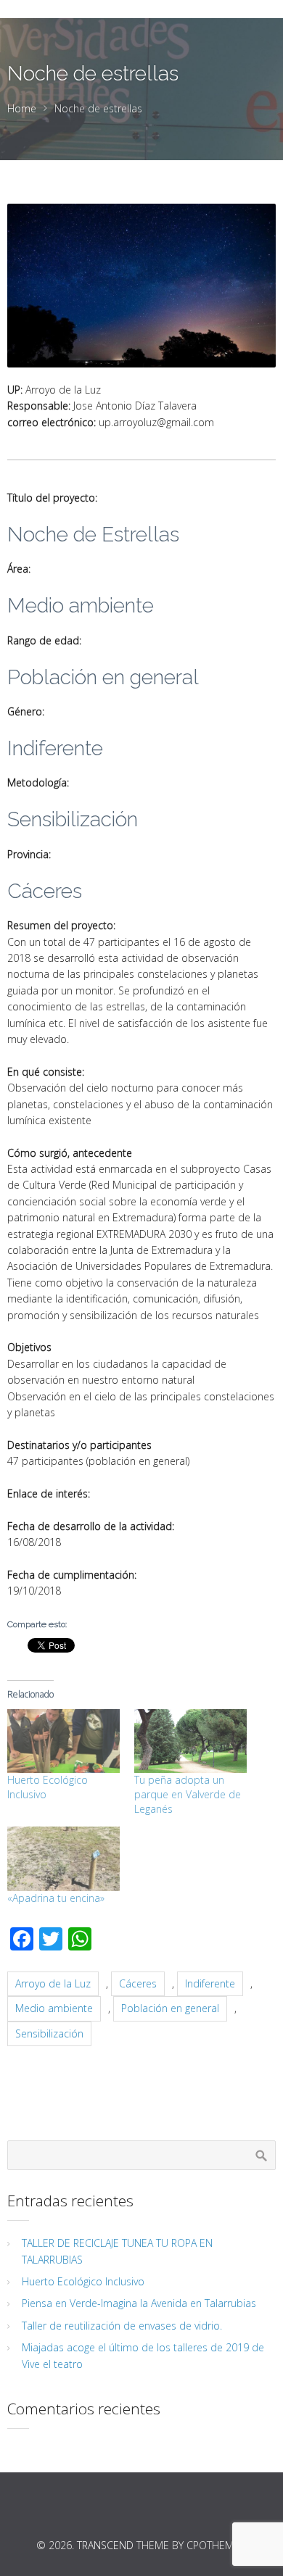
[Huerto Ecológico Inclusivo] (63, 1741)
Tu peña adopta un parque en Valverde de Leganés (188, 1794)
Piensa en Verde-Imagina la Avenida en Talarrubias (139, 2303)
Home (22, 108)
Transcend (105, 2545)
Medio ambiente (54, 2008)
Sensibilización (49, 2033)
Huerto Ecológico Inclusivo (83, 2281)
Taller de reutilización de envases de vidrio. (122, 2326)
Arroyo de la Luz (53, 1983)
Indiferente (210, 1983)
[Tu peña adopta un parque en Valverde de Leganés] (190, 1741)
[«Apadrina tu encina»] (63, 1859)
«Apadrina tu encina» (56, 1898)
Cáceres (138, 1983)
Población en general (170, 2008)
